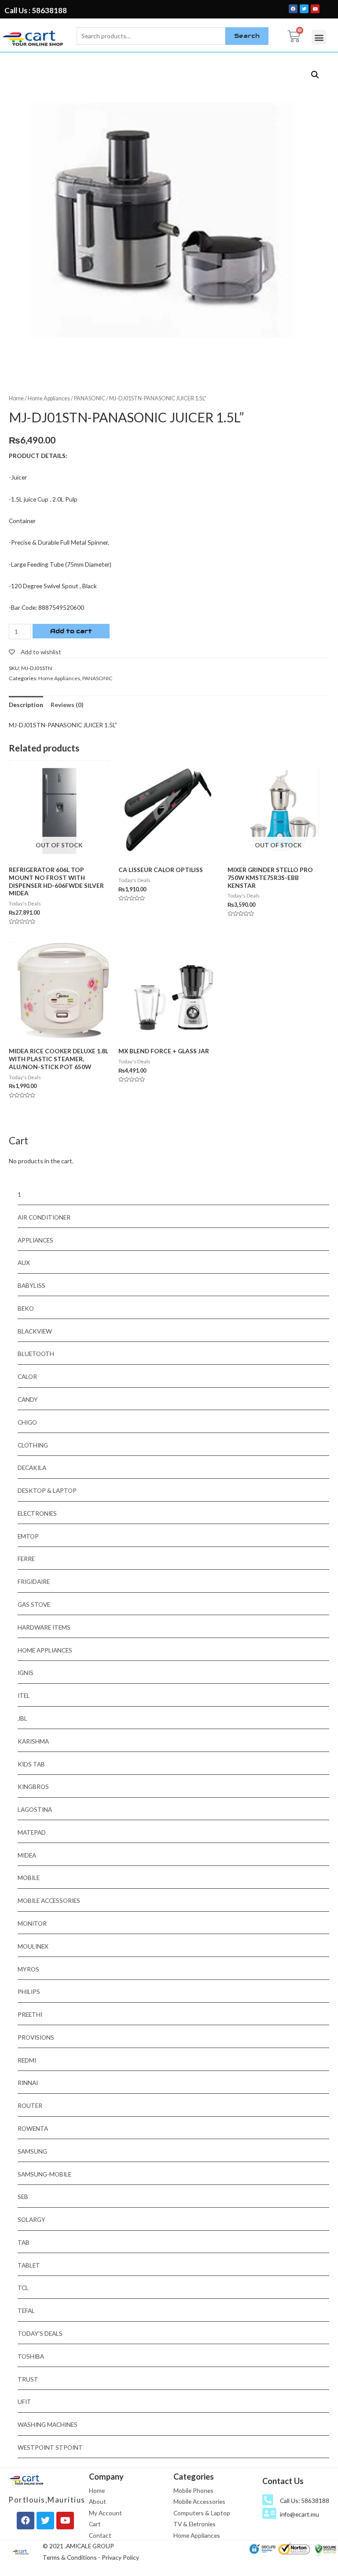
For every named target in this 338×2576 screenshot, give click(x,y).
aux (24, 1262)
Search (247, 36)
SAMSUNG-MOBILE (44, 2174)
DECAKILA (32, 1468)
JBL (22, 1718)
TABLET (29, 2265)
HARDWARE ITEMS (44, 1627)
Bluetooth (36, 1354)
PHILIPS (29, 1992)
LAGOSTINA (35, 1809)
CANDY (28, 1399)
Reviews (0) (67, 705)
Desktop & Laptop (47, 1490)
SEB (23, 2197)
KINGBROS (33, 1786)
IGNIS (26, 1673)
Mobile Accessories (49, 1900)
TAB (24, 2242)
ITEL (24, 1695)
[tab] (26, 705)
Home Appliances (49, 398)
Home (16, 398)
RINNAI (28, 2083)
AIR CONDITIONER (44, 1217)
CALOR (27, 1376)
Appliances (35, 1240)
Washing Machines (48, 2424)
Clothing (33, 1445)
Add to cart (71, 631)
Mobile (29, 1878)
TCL (23, 2288)
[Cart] (294, 36)
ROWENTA (33, 2128)
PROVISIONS (36, 2037)
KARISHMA (33, 1741)
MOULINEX (33, 1946)
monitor (32, 1923)
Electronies (37, 1513)
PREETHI (30, 2014)
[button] (319, 37)
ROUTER (30, 2105)
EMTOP (28, 1536)
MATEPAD (32, 1832)
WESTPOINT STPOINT (50, 2447)
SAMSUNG (32, 2151)
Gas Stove (34, 1604)
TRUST (28, 2379)
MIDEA (27, 1855)
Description (26, 705)
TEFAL (26, 2310)
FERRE (26, 1559)
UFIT (24, 2402)
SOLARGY (31, 2219)
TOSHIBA (31, 2356)
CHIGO (27, 1422)
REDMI (27, 2060)
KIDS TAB (31, 1764)
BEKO (26, 1308)
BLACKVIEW (35, 1331)
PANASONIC (90, 398)
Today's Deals (40, 2333)
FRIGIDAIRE (34, 1581)
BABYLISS (31, 1285)
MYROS (28, 1969)
